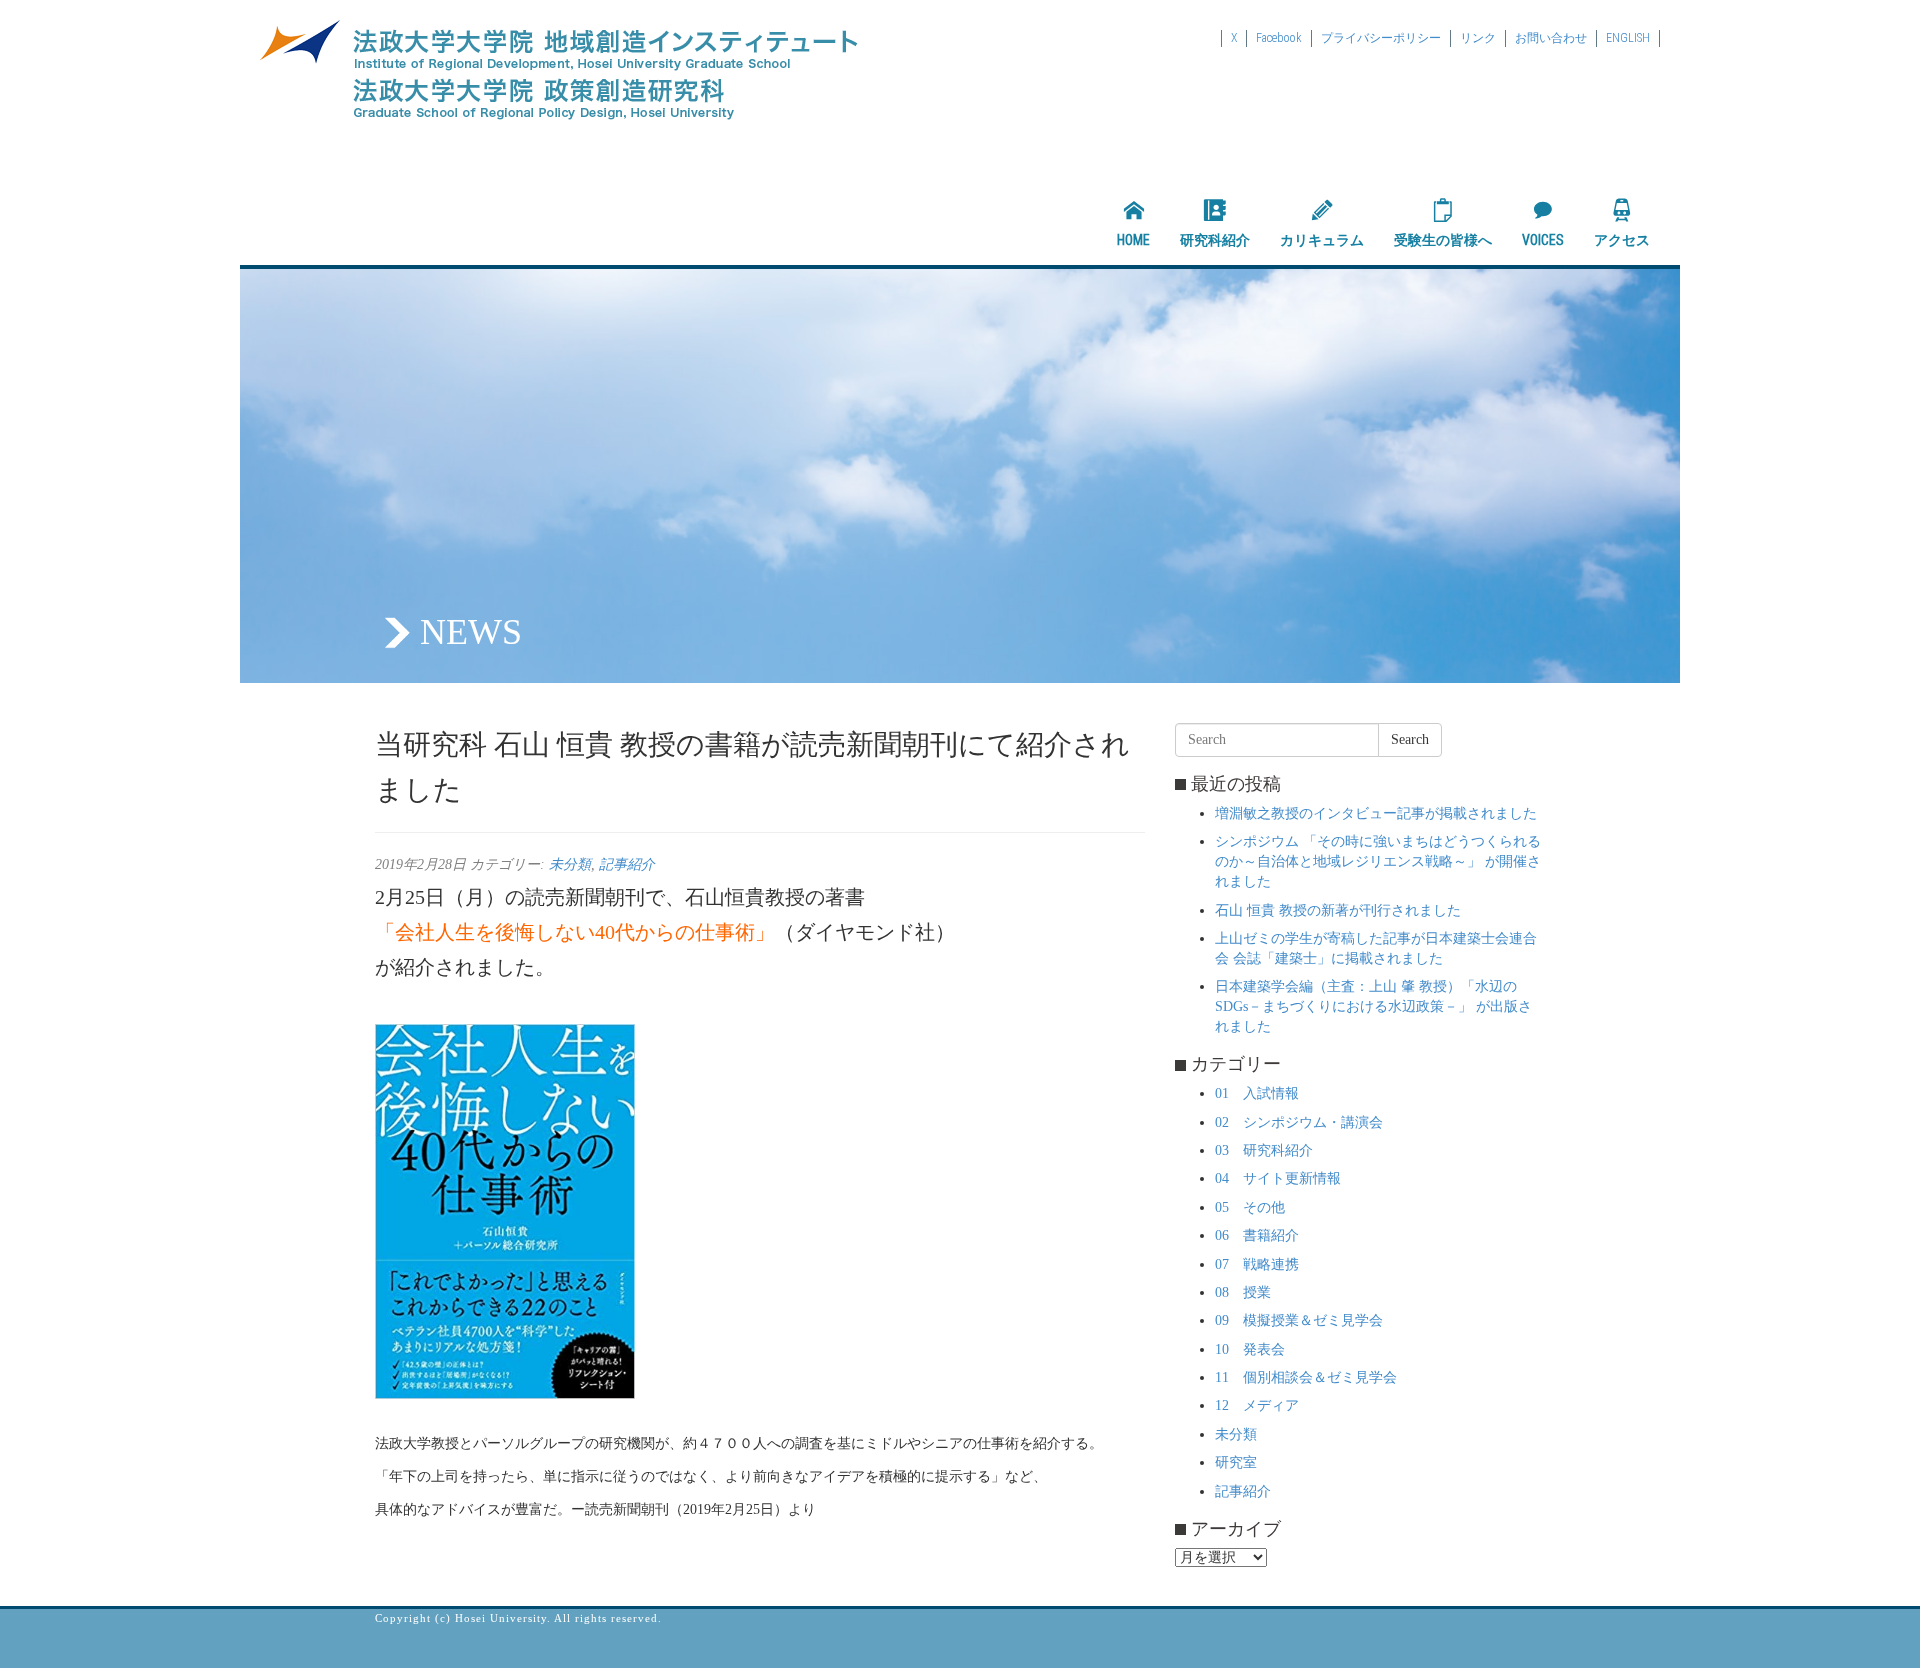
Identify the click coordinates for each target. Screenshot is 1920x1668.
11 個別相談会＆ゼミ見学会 (1306, 1377)
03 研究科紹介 (1264, 1150)
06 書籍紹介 (1257, 1235)
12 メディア (1257, 1405)
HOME (1133, 240)
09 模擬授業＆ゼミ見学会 (1299, 1320)
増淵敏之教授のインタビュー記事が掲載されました (1376, 813)
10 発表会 (1250, 1349)
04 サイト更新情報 (1278, 1178)
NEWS (471, 632)
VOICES (1543, 240)
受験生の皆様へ (1443, 240)
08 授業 (1243, 1292)
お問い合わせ (1551, 38)
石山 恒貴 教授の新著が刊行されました (1338, 910)
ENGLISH (1628, 38)
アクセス (1622, 240)
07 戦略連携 (1257, 1264)
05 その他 (1250, 1207)
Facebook (1279, 38)
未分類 (570, 864)
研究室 (1236, 1462)
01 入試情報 (1257, 1093)
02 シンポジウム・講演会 (1299, 1122)
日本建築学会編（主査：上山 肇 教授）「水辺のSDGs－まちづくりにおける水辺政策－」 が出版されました (1373, 1006)
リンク (1478, 38)
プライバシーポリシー (1381, 38)
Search (1410, 739)
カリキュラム (1322, 240)
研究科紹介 (1215, 240)
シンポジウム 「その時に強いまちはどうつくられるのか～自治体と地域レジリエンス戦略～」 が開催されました (1378, 861)
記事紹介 (627, 864)
